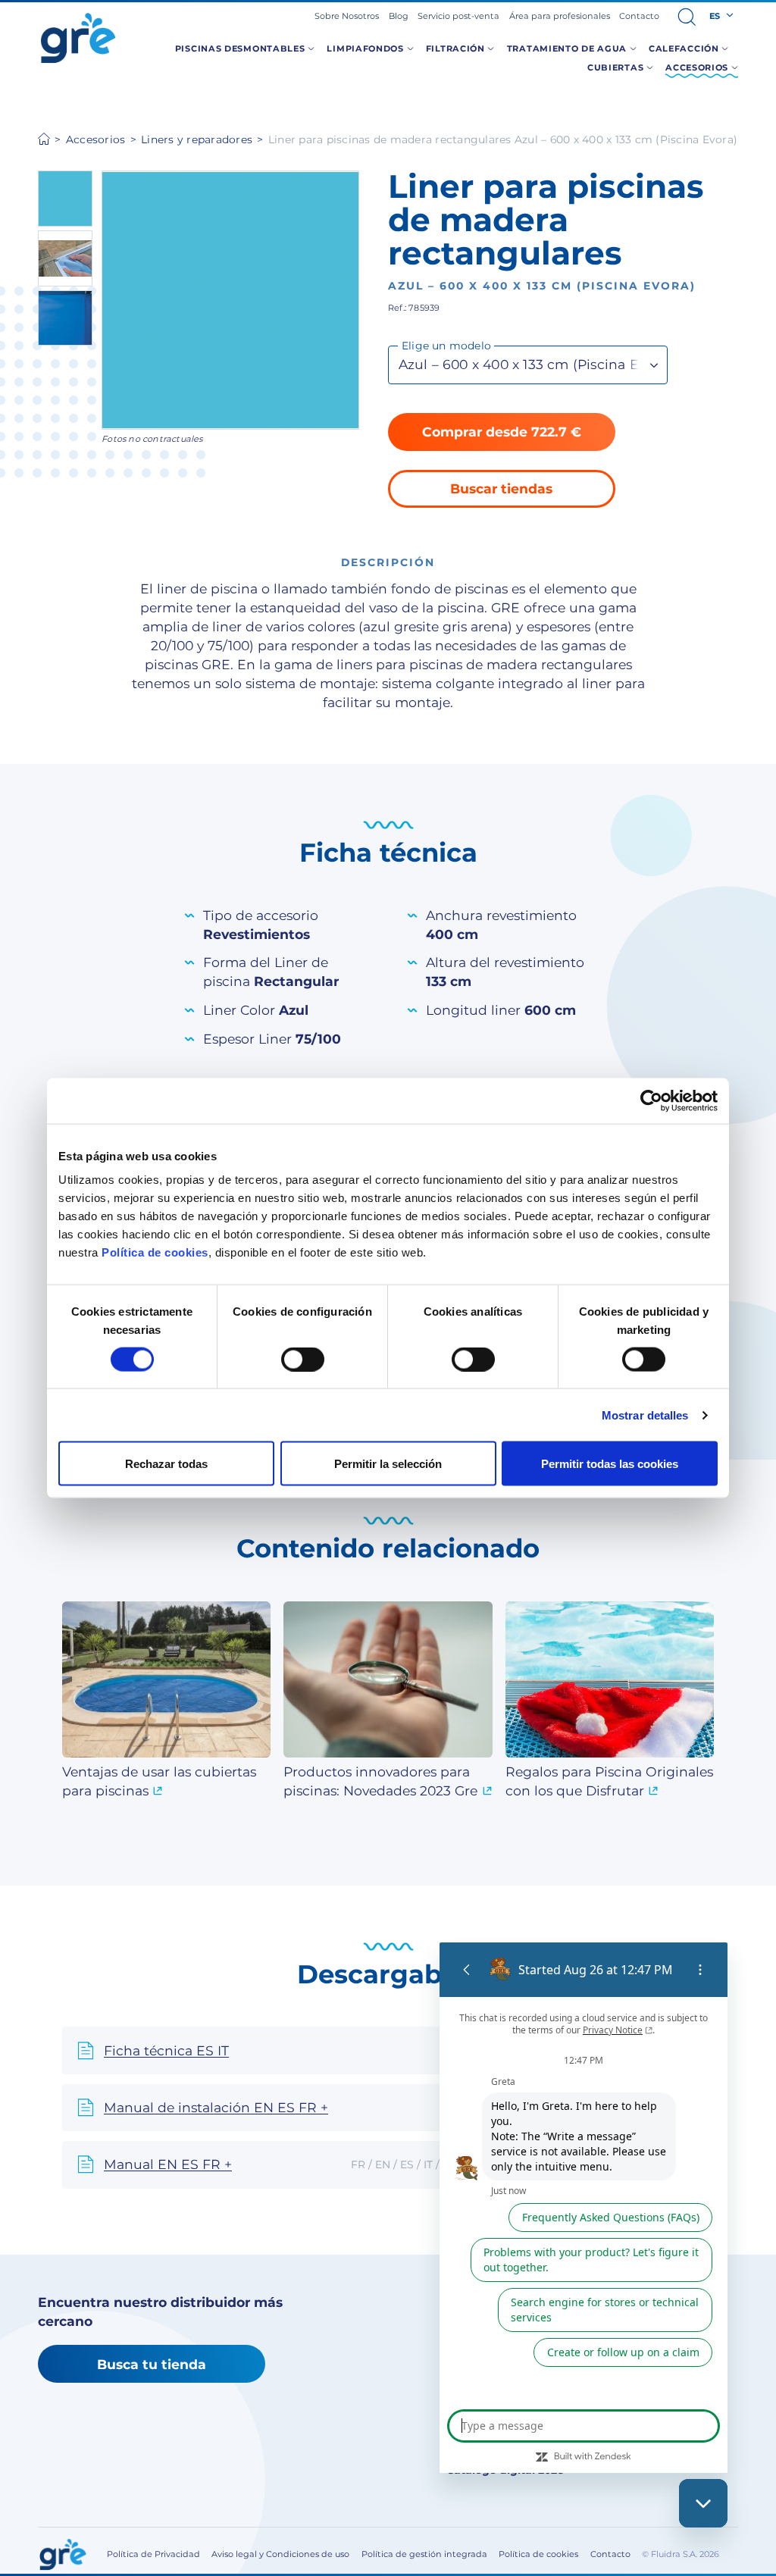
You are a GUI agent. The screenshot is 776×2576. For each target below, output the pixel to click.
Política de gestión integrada (424, 2554)
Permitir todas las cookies (610, 1464)
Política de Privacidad (153, 2554)
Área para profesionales (560, 16)
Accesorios (96, 139)
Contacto (639, 16)
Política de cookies (155, 1252)
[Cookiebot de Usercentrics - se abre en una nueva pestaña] (651, 1100)
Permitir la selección (388, 1464)
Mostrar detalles (645, 1415)
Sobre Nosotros (347, 16)
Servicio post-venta (458, 16)
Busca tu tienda (152, 2364)
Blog (399, 16)
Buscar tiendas (501, 488)
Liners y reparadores (197, 139)
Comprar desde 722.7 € (502, 432)
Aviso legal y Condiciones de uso (280, 2554)
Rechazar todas (166, 1464)
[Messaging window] (584, 2208)
